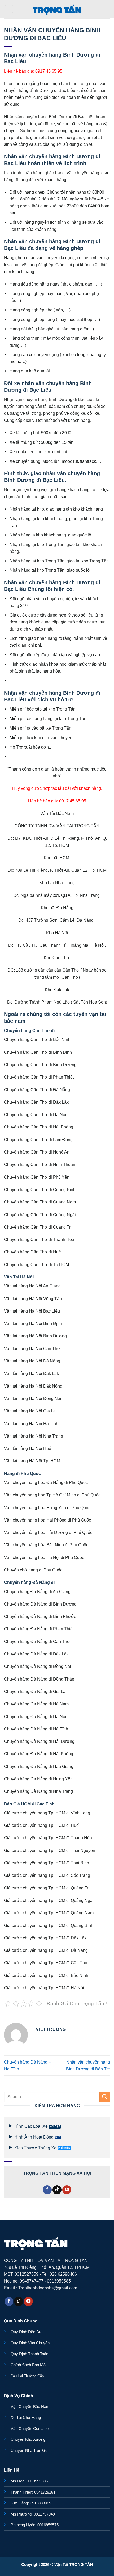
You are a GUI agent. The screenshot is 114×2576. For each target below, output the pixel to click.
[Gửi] (105, 2097)
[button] (9, 9)
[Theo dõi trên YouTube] (67, 2190)
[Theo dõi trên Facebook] (47, 2190)
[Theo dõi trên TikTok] (57, 2190)
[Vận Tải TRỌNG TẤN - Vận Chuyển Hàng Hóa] (57, 9)
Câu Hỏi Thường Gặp (27, 2376)
